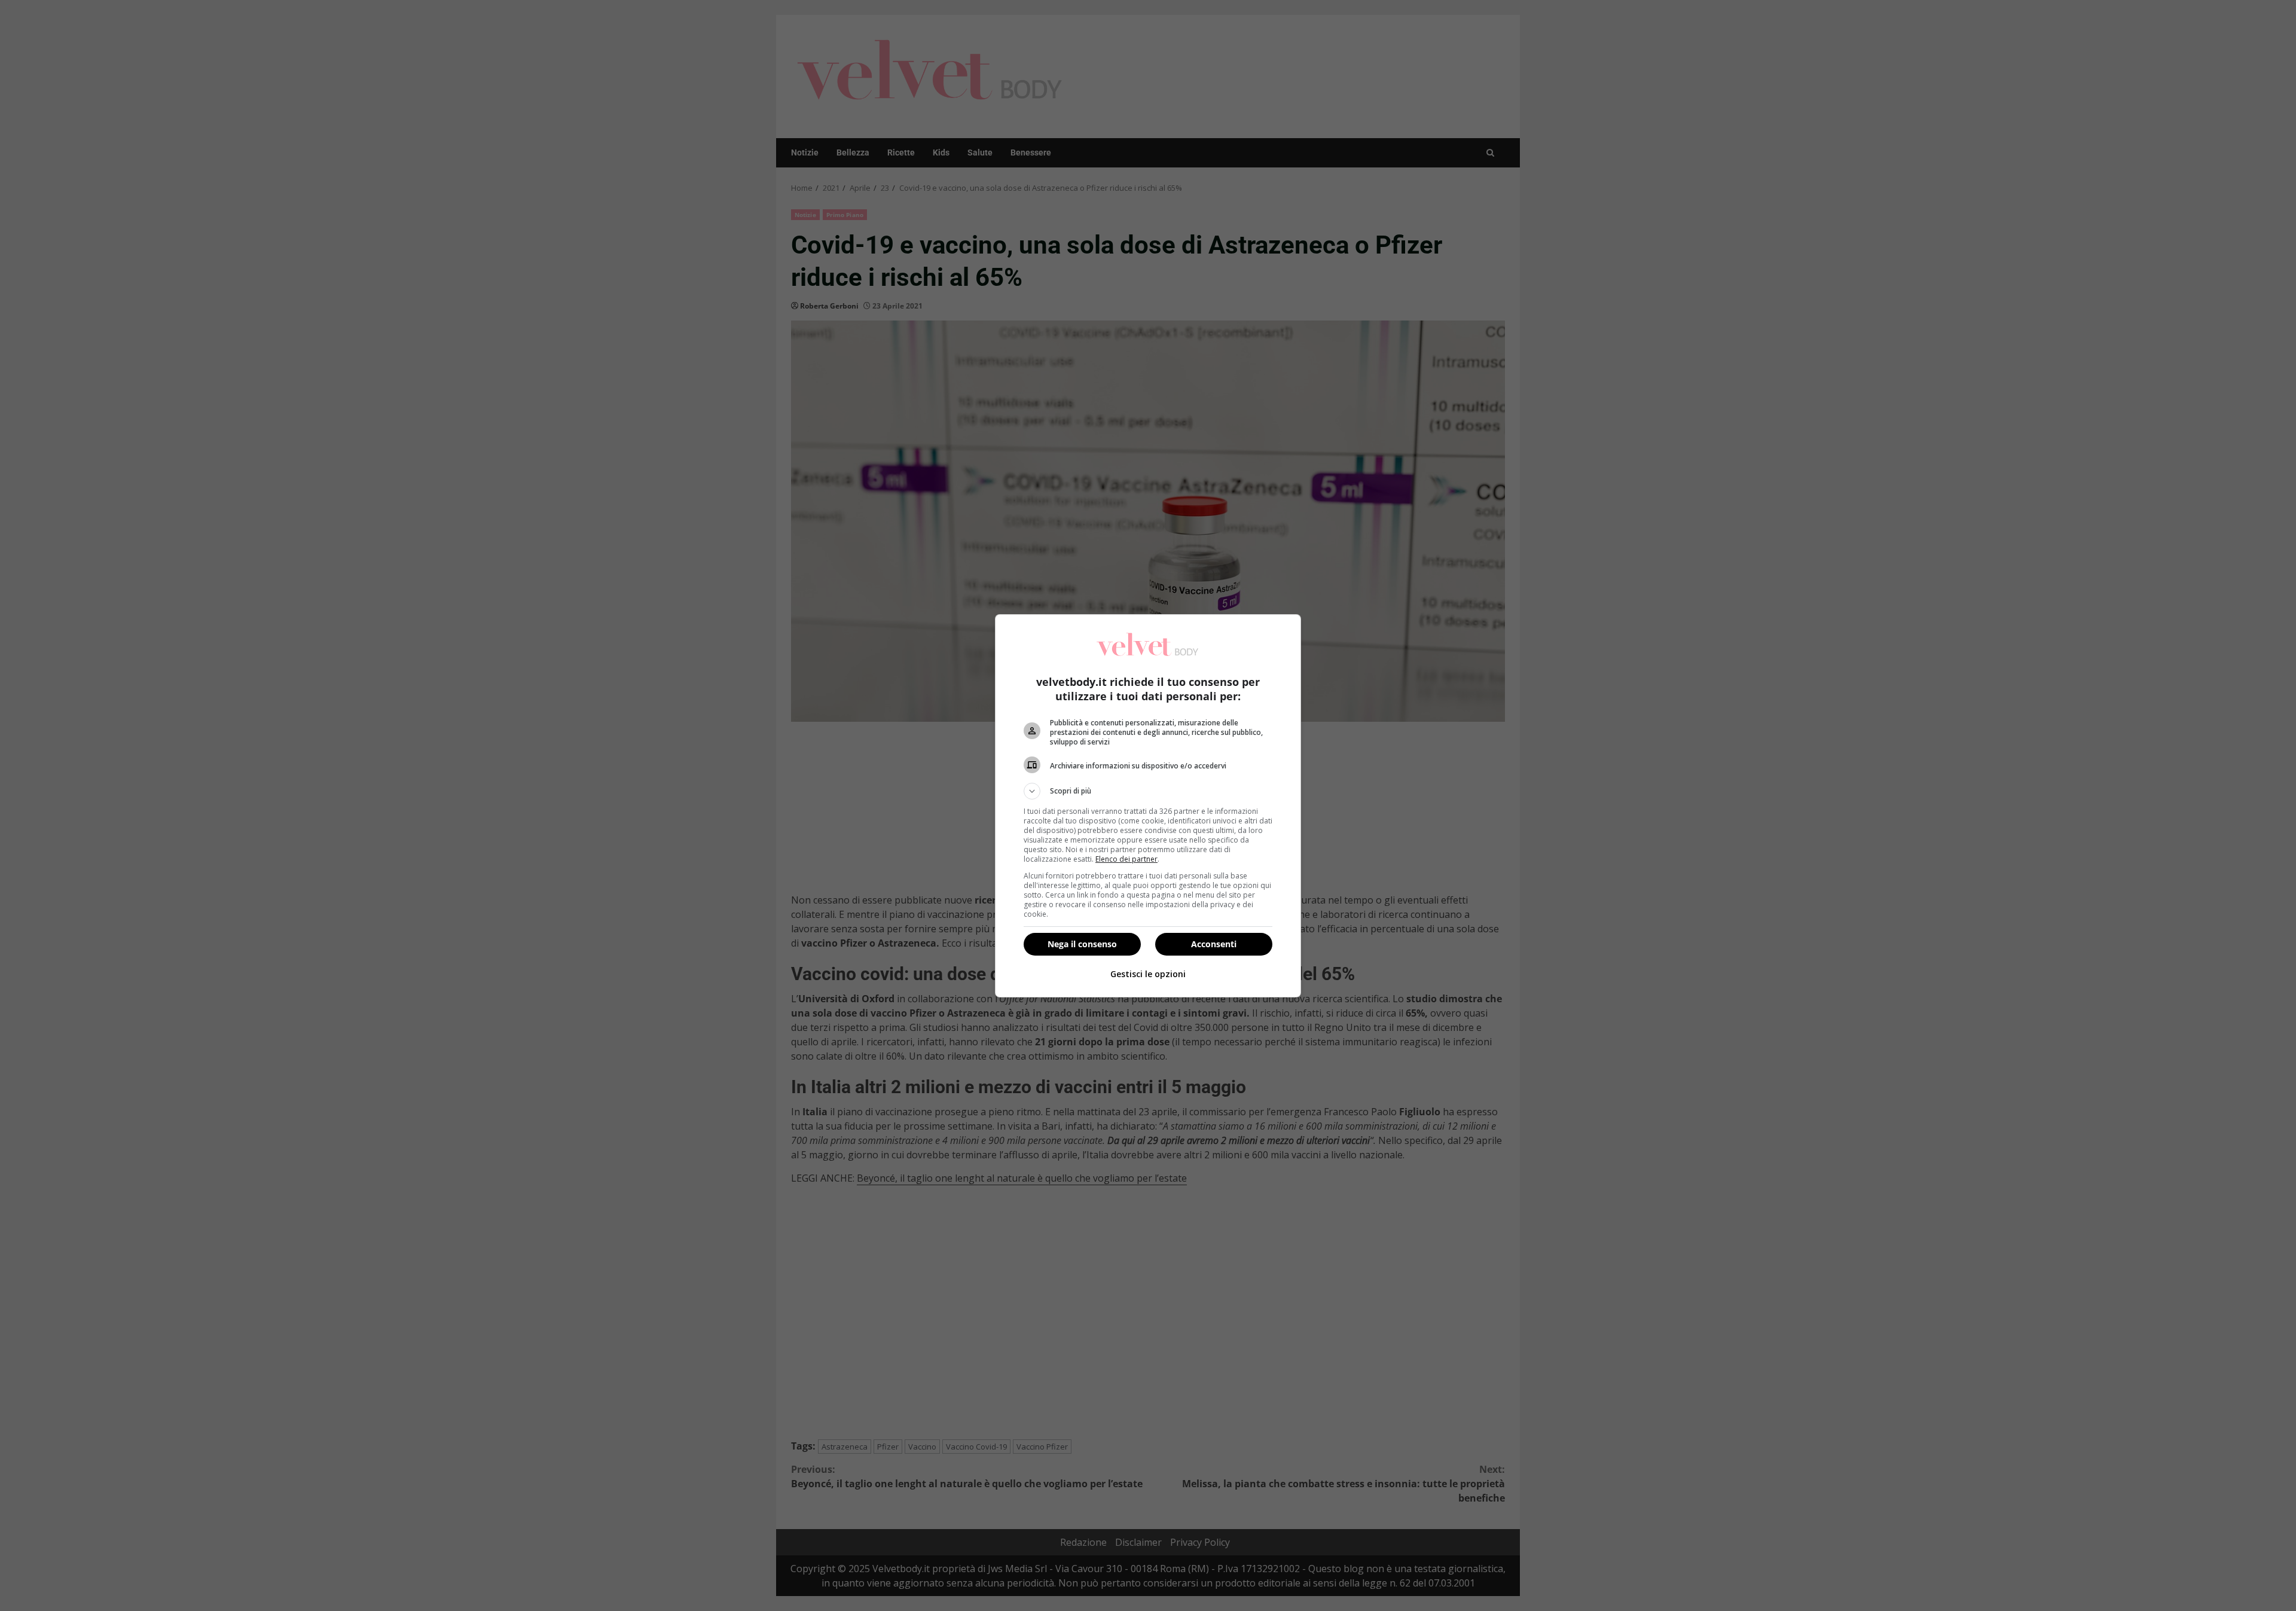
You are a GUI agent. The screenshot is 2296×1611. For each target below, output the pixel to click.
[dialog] (1148, 806)
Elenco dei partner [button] (1126, 859)
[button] (1148, 791)
